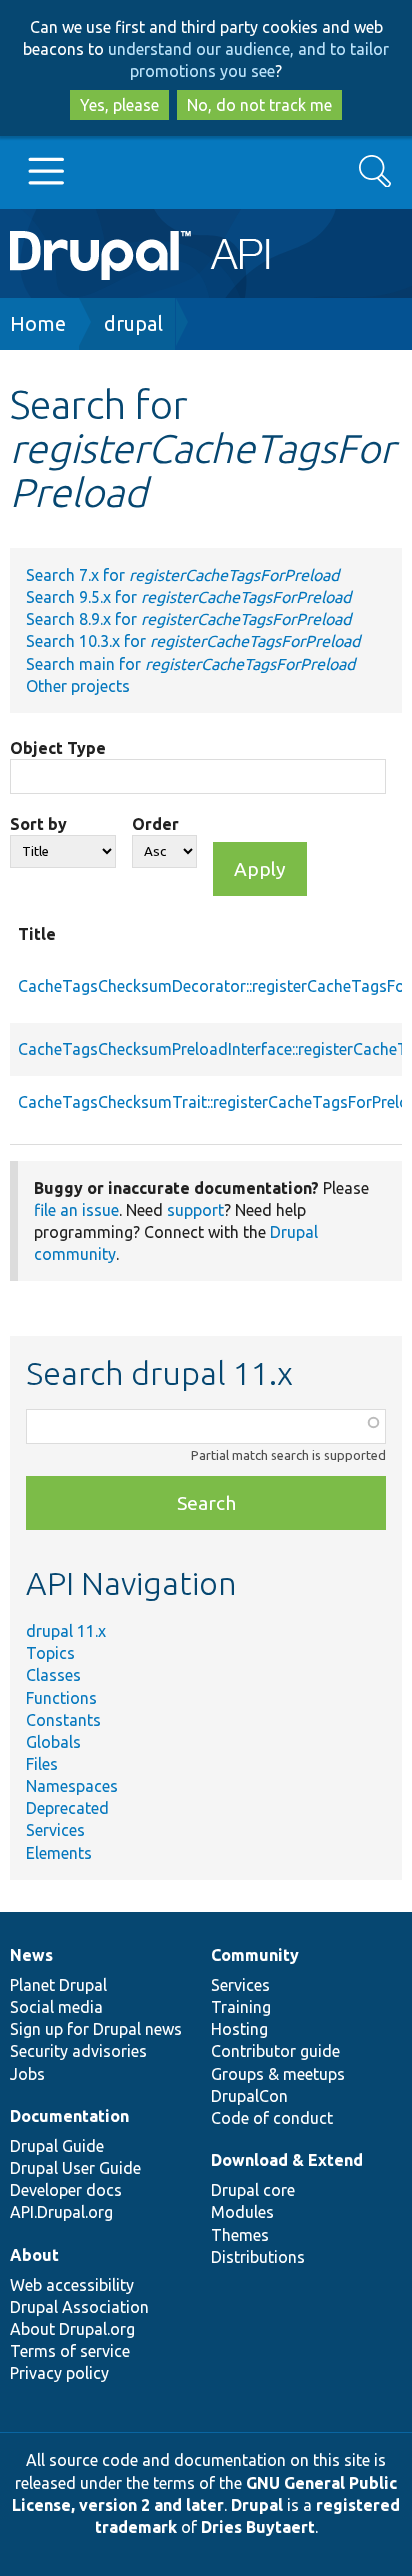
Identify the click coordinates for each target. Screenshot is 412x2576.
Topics (50, 1653)
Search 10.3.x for (193, 641)
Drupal (257, 2505)
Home (38, 323)
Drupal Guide (57, 2146)
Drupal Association (79, 2307)
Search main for (190, 664)
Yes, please (119, 105)
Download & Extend (287, 2160)
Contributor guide (275, 2051)
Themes (240, 2235)
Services (55, 1830)
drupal (133, 323)
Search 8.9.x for (188, 619)
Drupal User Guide (75, 2168)
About (34, 2255)
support (195, 1210)
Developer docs (66, 2190)
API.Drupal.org (61, 2212)
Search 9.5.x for (188, 597)
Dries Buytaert (258, 2527)
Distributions (258, 2257)
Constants (63, 1720)
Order (155, 824)
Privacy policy (59, 2373)
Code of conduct (272, 2118)
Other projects (78, 686)
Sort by (38, 824)
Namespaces (72, 1786)
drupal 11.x (66, 1631)
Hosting (239, 2029)
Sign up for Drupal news (96, 2029)
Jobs (27, 2074)
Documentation (69, 2116)
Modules (242, 2212)
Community (255, 1955)
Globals (53, 1742)
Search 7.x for (182, 575)
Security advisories (78, 2051)
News (31, 1955)
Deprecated (67, 1808)
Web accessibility (72, 2285)
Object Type (58, 748)
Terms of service (70, 2351)
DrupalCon (249, 2096)
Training (241, 2007)
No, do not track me (259, 105)
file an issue (76, 1210)
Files (42, 1764)
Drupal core (253, 2190)
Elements (59, 1853)
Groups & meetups (278, 2074)
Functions (61, 1698)
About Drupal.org (72, 2329)
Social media (56, 2007)
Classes (53, 1675)
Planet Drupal (58, 1985)
